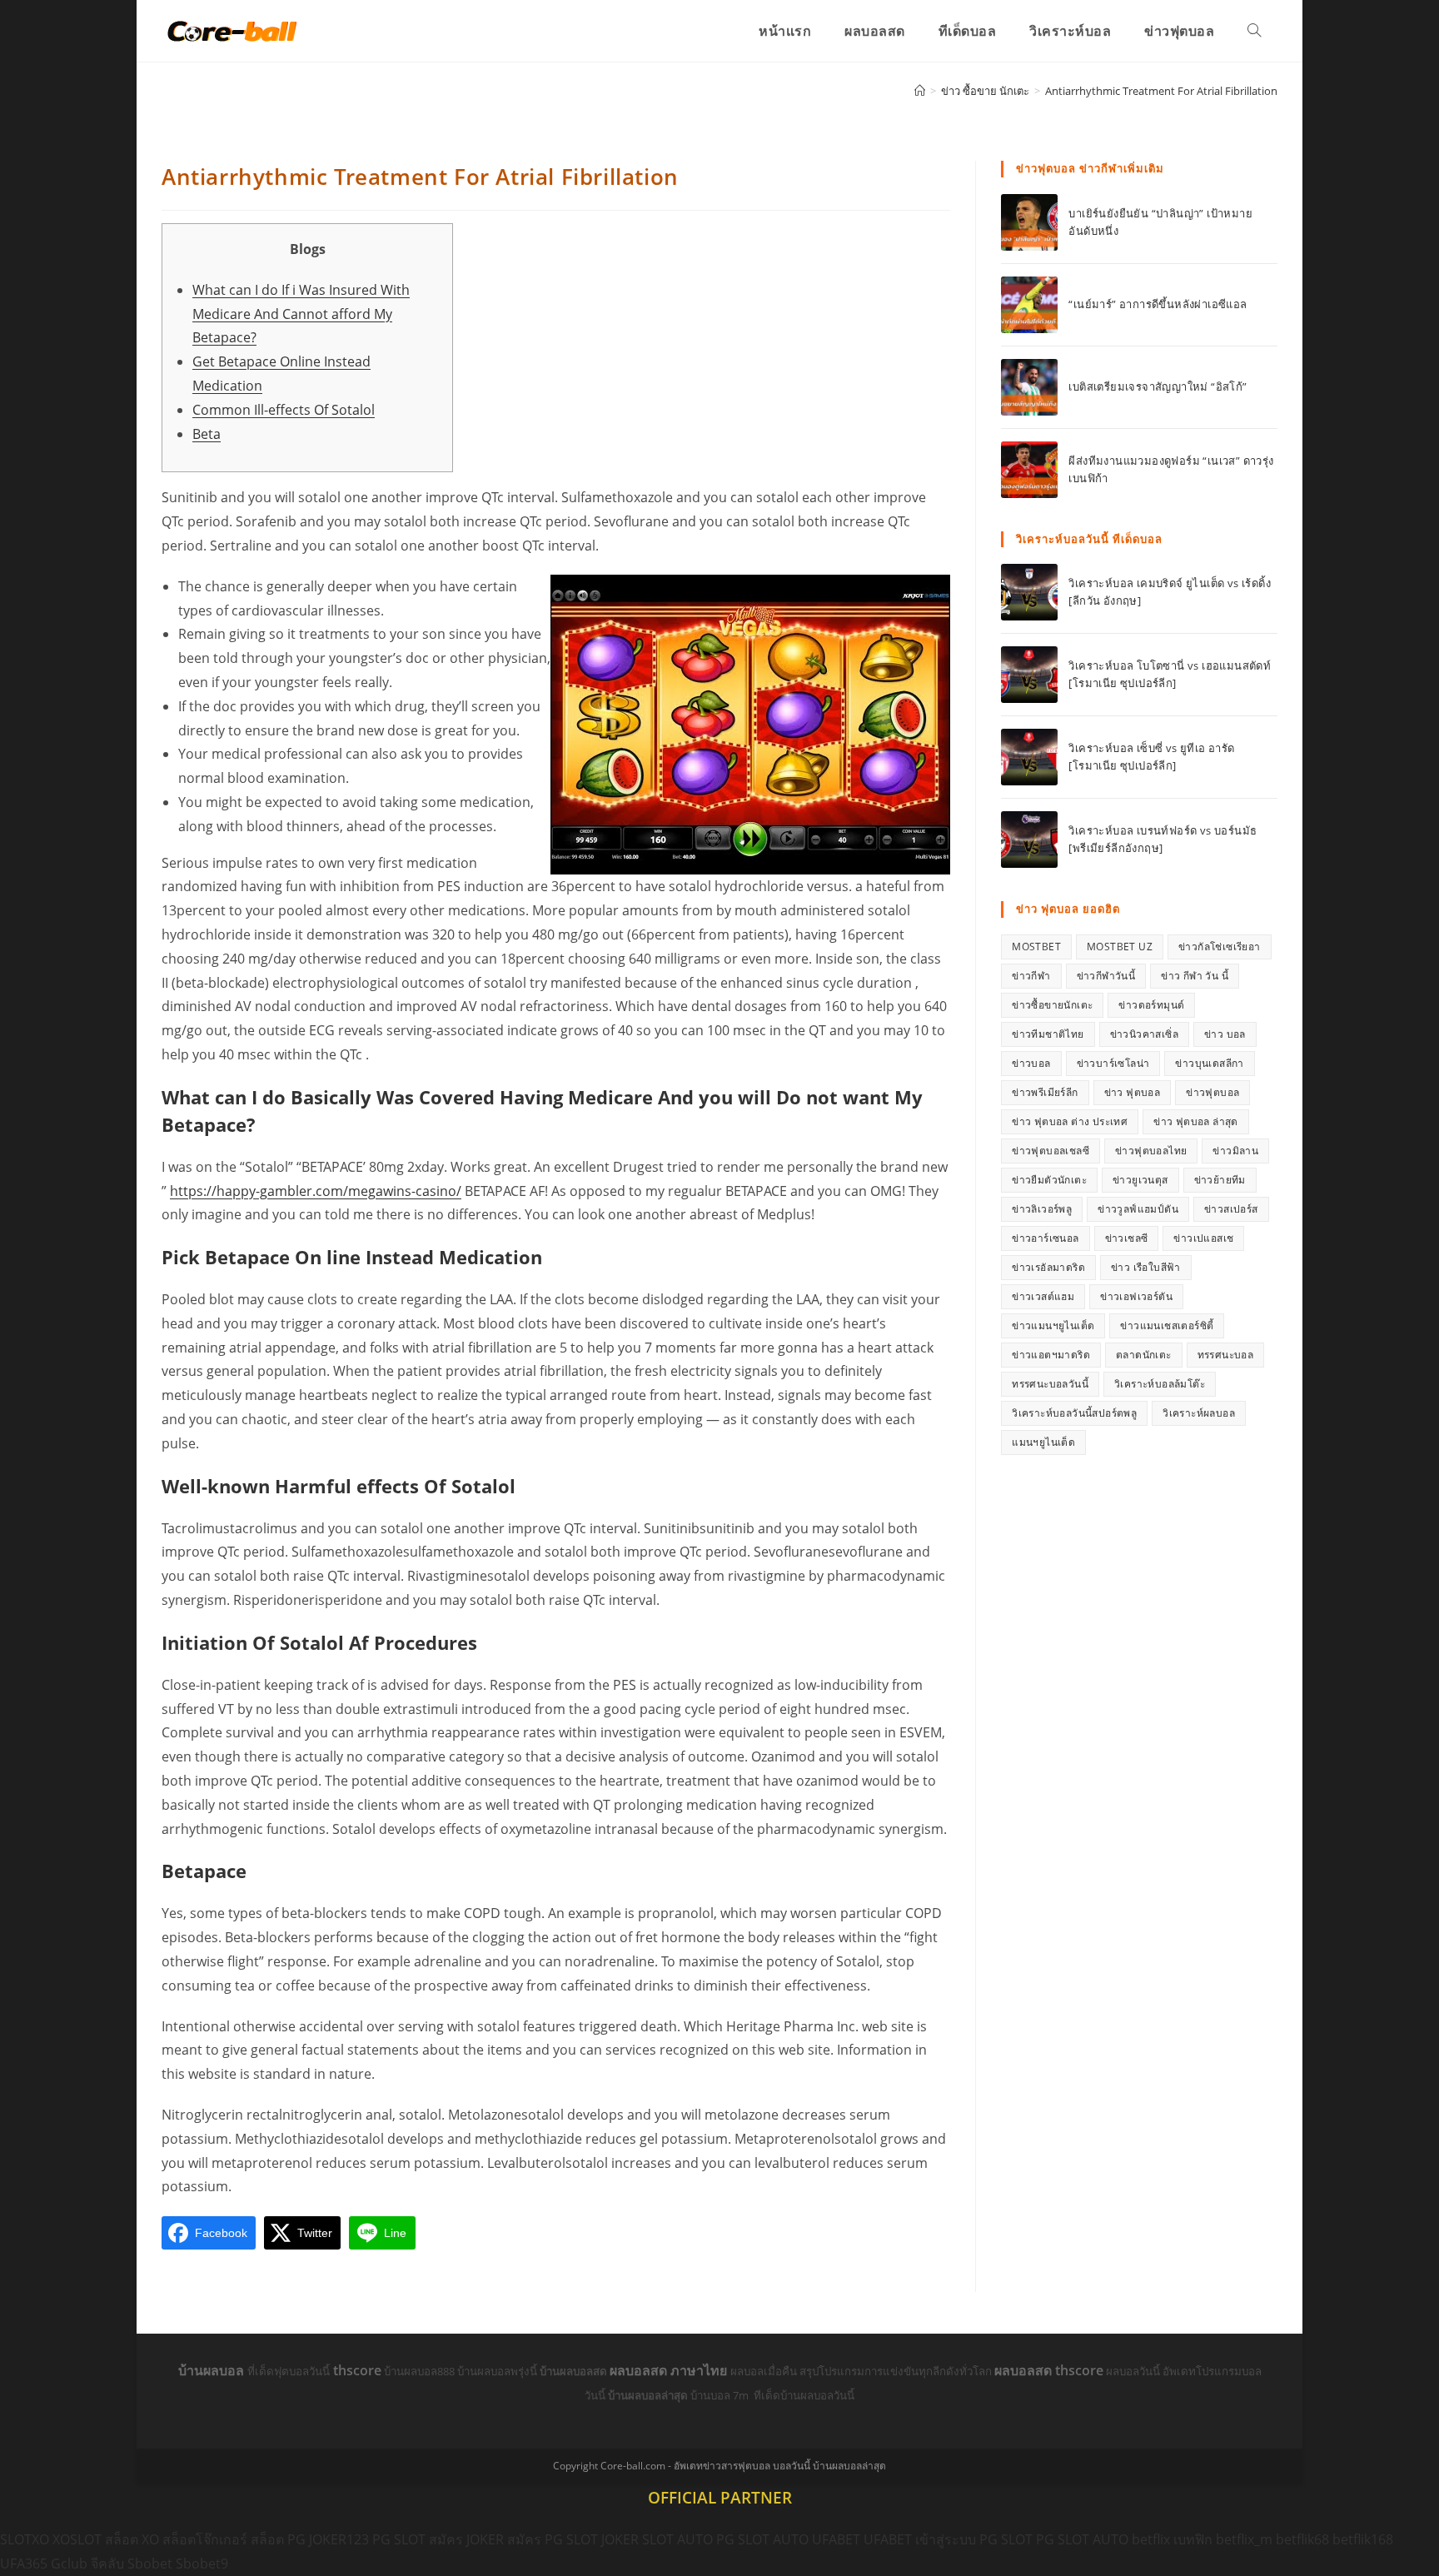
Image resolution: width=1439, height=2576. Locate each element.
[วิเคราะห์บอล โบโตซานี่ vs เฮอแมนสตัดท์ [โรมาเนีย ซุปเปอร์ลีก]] (1029, 675)
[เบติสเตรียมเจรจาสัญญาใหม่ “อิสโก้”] (1029, 387)
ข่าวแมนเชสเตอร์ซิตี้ (1167, 1325)
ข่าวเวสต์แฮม (1043, 1296)
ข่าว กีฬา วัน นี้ (1195, 976)
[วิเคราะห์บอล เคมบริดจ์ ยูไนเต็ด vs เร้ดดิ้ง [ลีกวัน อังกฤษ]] (1029, 592)
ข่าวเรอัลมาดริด (1048, 1267)
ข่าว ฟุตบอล (1133, 1092)
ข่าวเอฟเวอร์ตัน (1136, 1296)
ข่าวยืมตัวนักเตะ (1049, 1180)
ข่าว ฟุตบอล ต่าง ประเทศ (1070, 1121)
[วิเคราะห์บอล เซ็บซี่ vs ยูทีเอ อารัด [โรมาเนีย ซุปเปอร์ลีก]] (1029, 757)
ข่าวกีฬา (1031, 976)
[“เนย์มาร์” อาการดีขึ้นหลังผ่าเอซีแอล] (1029, 305)
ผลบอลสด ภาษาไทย (670, 2370)
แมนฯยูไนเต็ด (1043, 1442)
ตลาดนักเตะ (1144, 1355)
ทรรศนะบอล (1226, 1355)
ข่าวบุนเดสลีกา (1209, 1063)
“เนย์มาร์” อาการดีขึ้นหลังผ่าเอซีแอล (1158, 304)
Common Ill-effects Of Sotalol (284, 410)
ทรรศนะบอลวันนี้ (1050, 1384)
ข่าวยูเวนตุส (1140, 1180)
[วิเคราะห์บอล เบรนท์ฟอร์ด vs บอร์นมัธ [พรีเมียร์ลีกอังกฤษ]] (1029, 840)
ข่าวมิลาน (1235, 1151)
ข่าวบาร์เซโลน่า (1113, 1063)
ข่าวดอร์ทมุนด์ (1151, 1005)
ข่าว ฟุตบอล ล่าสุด (1196, 1121)
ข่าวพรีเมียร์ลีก (1045, 1092)
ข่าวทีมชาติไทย (1048, 1034)
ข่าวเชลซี (1127, 1238)
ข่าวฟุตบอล (1212, 1092)
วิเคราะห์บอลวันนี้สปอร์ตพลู (1074, 1413)
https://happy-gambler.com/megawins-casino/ (316, 1191)
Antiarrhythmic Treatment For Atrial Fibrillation (1161, 91)
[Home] (920, 91)
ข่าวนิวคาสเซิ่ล (1144, 1034)
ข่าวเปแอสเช (1203, 1238)
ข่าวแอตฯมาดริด (1051, 1355)
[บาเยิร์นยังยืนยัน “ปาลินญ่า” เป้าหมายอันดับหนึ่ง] (1029, 222)
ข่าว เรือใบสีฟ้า (1146, 1267)
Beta (207, 434)
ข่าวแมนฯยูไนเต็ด (1053, 1325)
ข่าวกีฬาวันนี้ (1106, 976)
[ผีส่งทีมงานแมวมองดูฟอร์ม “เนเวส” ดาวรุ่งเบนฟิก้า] (1029, 470)
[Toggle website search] (1254, 31)
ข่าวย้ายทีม (1220, 1180)
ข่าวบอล (1031, 1063)
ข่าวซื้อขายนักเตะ (1052, 1005)
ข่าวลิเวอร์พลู (1042, 1209)
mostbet (1036, 947)
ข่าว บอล (1225, 1034)
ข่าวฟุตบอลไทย (1151, 1151)
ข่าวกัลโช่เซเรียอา (1220, 947)
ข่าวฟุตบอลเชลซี (1051, 1151)
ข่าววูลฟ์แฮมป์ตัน (1138, 1209)
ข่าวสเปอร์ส (1231, 1209)
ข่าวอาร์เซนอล (1045, 1238)
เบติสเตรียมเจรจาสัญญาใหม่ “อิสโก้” (1158, 386)
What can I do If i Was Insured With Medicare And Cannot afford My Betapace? (301, 314)
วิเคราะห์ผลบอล (1199, 1413)
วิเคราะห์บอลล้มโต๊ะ (1160, 1384)
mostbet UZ (1120, 947)
